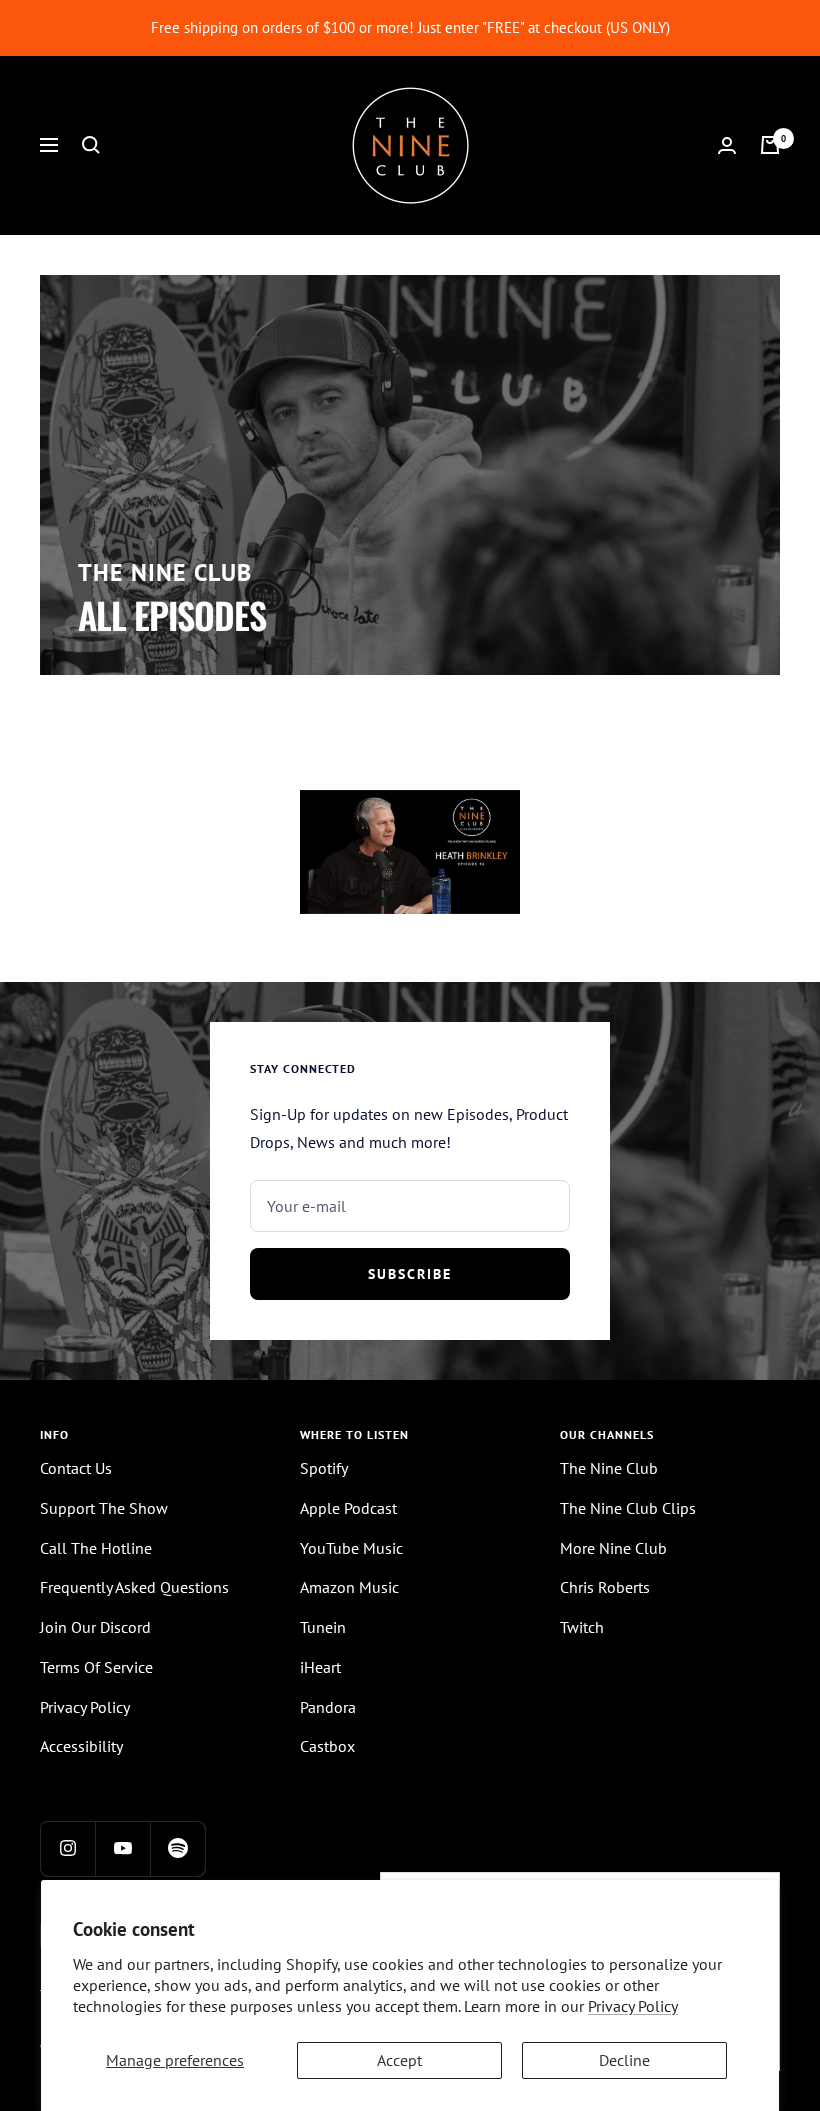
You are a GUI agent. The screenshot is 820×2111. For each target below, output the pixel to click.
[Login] (727, 145)
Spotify (324, 1468)
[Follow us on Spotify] (177, 1848)
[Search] (91, 145)
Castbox (327, 1746)
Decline (624, 2060)
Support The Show (104, 1508)
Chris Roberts (605, 1587)
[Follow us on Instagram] (67, 1848)
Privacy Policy (633, 2006)
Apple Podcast (348, 1508)
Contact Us (76, 1468)
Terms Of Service (96, 1667)
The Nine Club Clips (628, 1508)
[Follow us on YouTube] (122, 1848)
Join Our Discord (95, 1627)
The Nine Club (609, 1468)
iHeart (320, 1667)
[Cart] (770, 145)
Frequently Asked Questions (134, 1587)
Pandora (328, 1707)
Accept (399, 2060)
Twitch (582, 1627)
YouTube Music (351, 1548)
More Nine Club (613, 1548)
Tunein (323, 1627)
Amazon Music (349, 1587)
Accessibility (81, 1746)
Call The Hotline (96, 1548)
